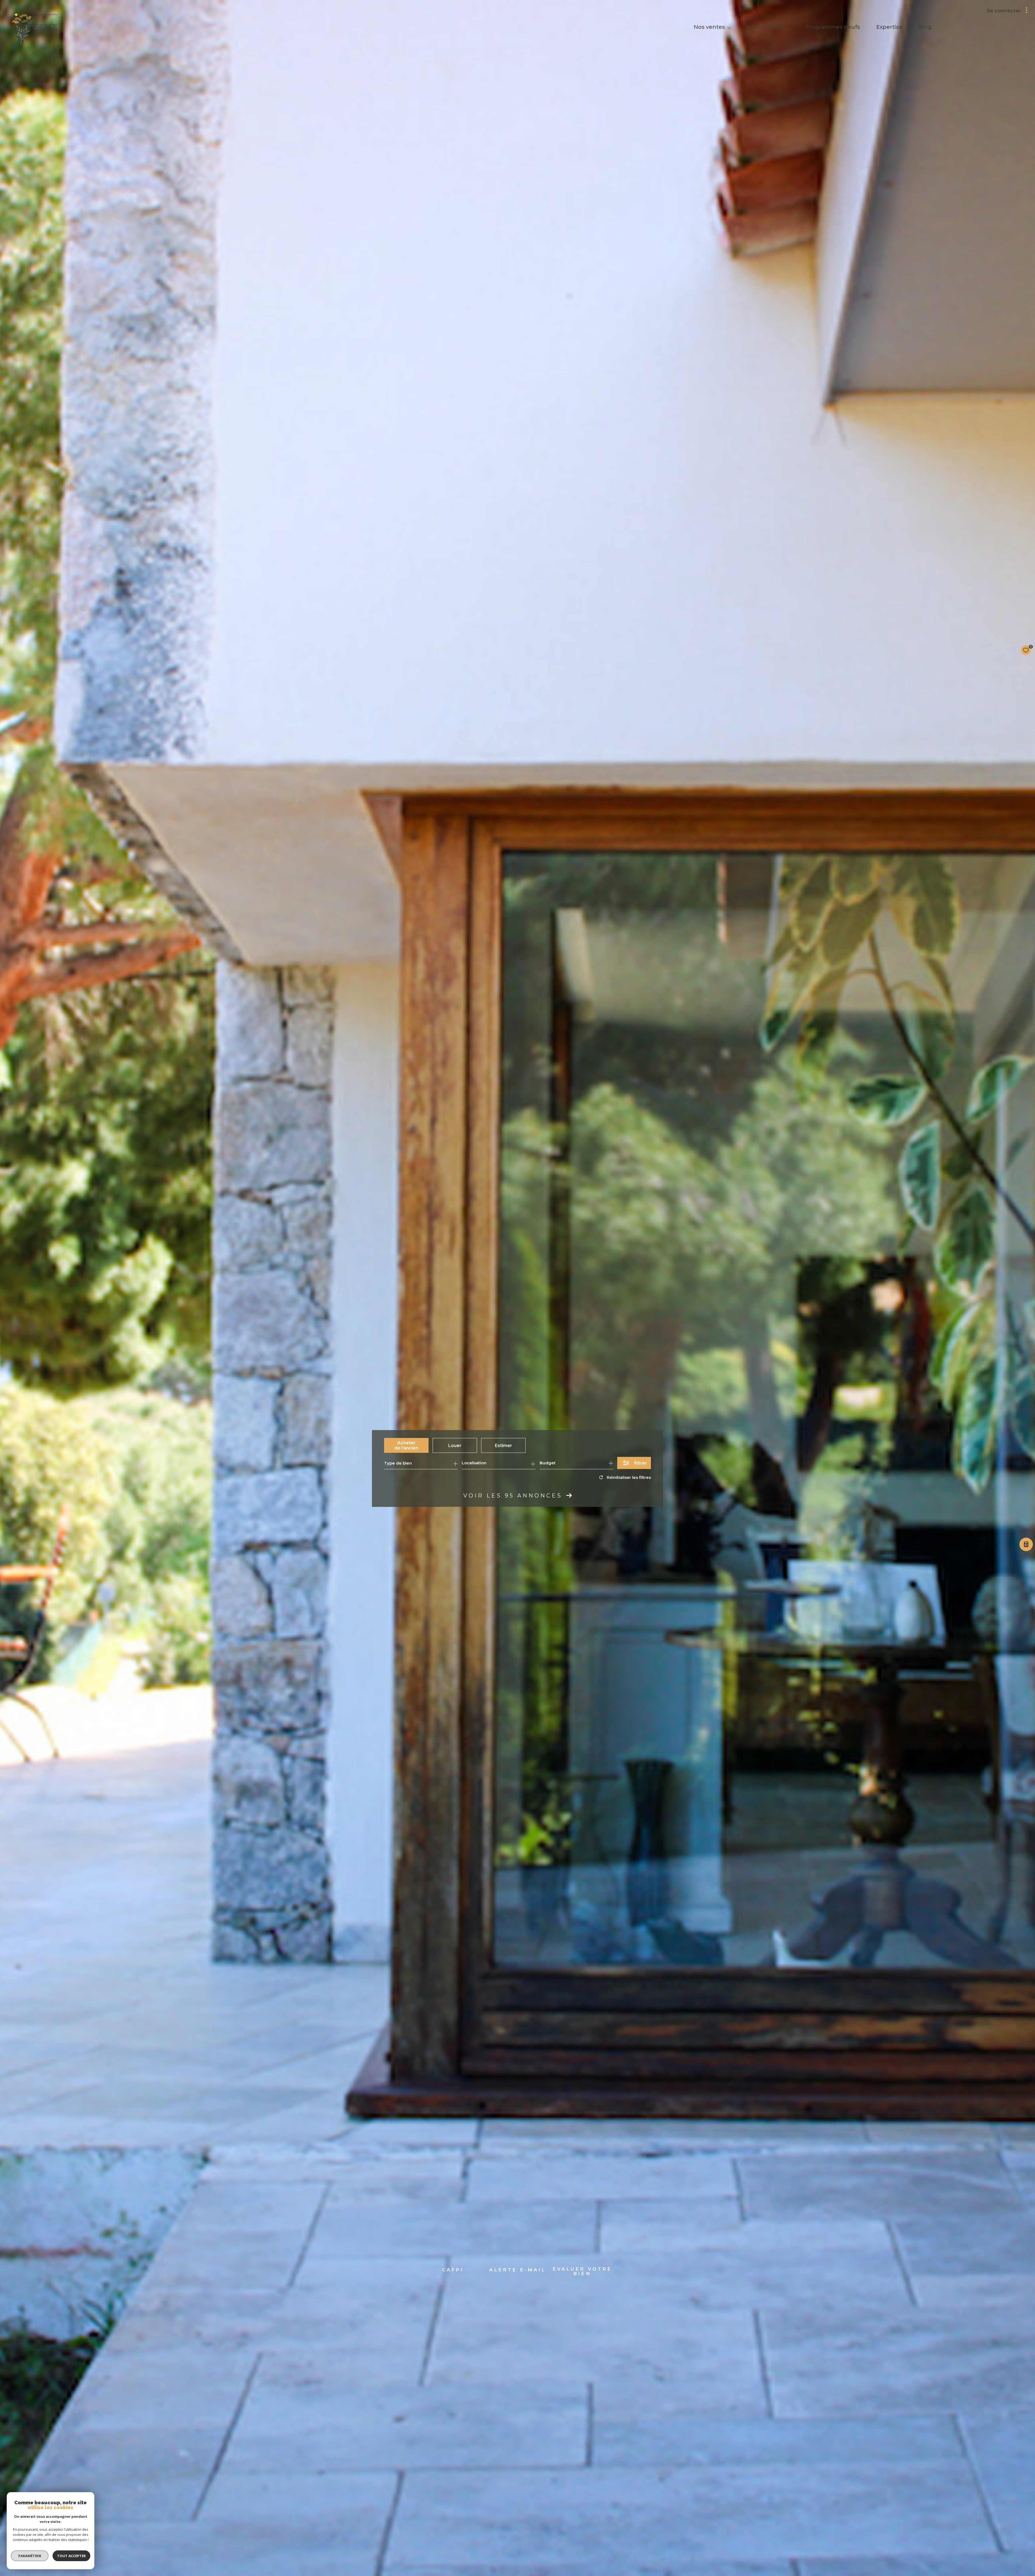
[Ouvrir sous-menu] (729, 27)
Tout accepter (71, 2556)
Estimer (503, 1445)
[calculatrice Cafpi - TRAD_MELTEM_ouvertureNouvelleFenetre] (1026, 1546)
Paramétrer (30, 2556)
